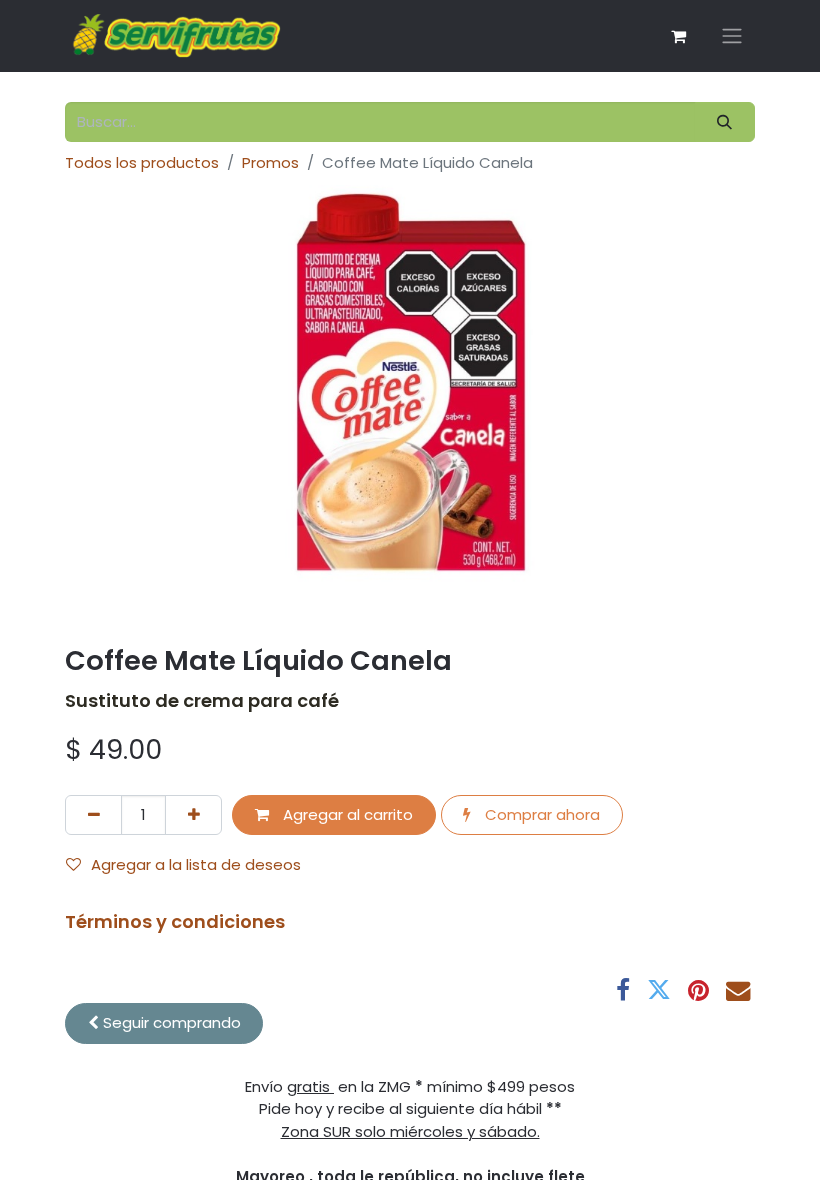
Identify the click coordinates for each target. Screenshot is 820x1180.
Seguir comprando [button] (170, 1022)
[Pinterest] (698, 990)
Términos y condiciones (175, 921)
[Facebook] (623, 990)
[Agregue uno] (193, 815)
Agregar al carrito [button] (346, 814)
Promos (270, 162)
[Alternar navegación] (732, 36)
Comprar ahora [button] (540, 814)
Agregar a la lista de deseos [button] (196, 864)
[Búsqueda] (725, 122)
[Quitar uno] (93, 815)
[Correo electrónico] (738, 990)
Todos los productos (142, 162)
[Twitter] (659, 990)
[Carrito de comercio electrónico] (678, 36)
